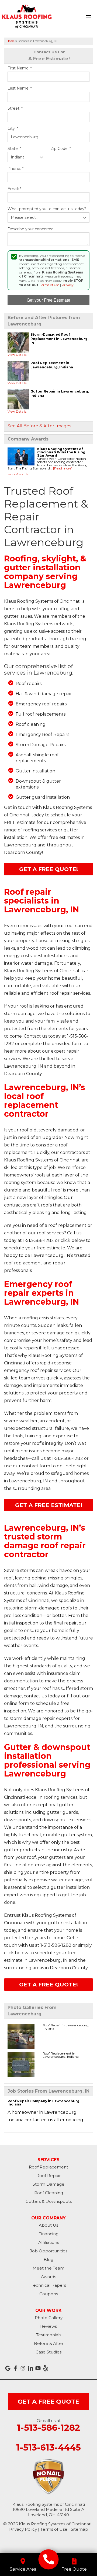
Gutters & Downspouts (49, 2201)
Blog (48, 2259)
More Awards (18, 474)
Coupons (49, 2294)
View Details (17, 355)
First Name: (20, 68)
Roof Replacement (48, 2167)
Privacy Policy (23, 2529)
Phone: (15, 169)
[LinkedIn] (30, 2368)
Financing (48, 2234)
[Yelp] (46, 2368)
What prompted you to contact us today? (47, 209)
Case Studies (48, 2352)
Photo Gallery (49, 2318)
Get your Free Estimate (48, 300)
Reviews (48, 2326)
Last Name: (20, 88)
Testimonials (49, 2335)
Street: (15, 108)
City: (13, 129)
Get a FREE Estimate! (49, 1505)
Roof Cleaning (49, 2193)
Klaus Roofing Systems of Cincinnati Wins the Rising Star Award (61, 452)
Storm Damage (48, 2184)
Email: (14, 189)
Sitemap (79, 2529)
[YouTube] (38, 2368)
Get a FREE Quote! (48, 869)
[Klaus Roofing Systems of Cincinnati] (49, 2559)
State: (14, 149)
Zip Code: (61, 149)
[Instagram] (23, 2368)
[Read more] (63, 468)
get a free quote (48, 2402)
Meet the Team (48, 2268)
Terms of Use (50, 285)
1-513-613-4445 (48, 2448)
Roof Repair (48, 2176)
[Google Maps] (8, 2368)
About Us (48, 2225)
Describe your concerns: (30, 229)
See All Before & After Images (39, 426)
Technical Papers (48, 2285)
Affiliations (49, 2242)
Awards (48, 2277)
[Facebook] (15, 2368)
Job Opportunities (49, 2251)
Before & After (49, 2343)
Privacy (68, 285)
